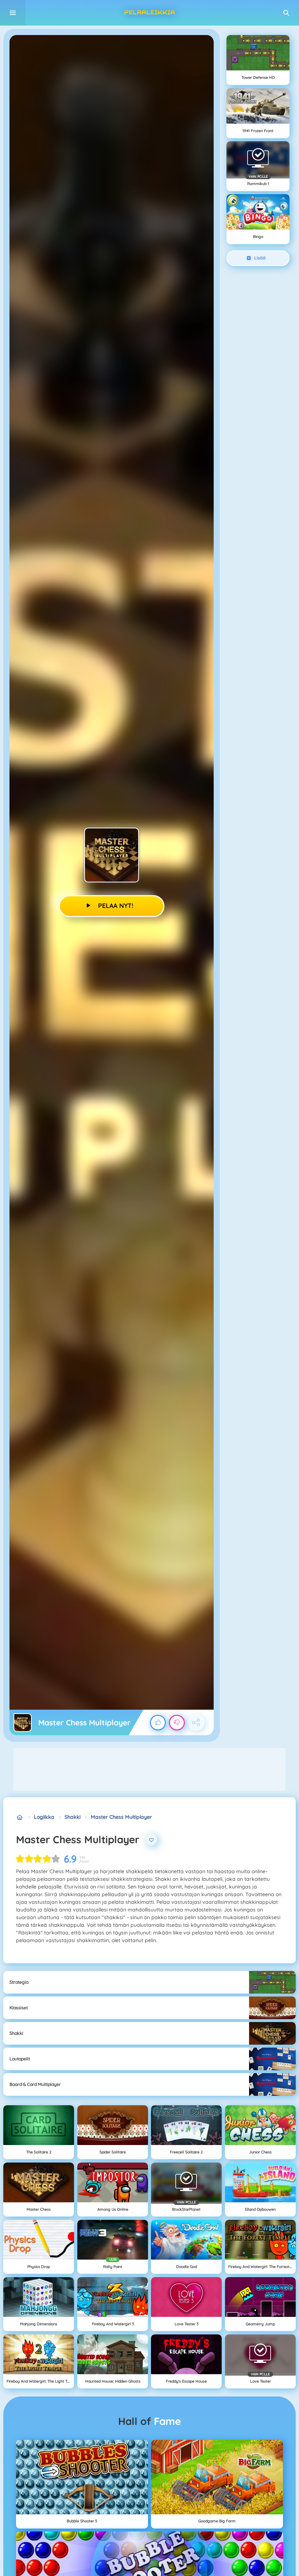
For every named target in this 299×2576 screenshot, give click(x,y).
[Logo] (149, 13)
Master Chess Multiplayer (121, 1817)
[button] (286, 13)
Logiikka (44, 1817)
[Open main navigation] (13, 13)
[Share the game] (196, 1723)
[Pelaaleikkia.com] (20, 1817)
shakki (73, 1817)
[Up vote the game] (158, 1723)
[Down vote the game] (177, 1723)
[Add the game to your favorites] (151, 1840)
